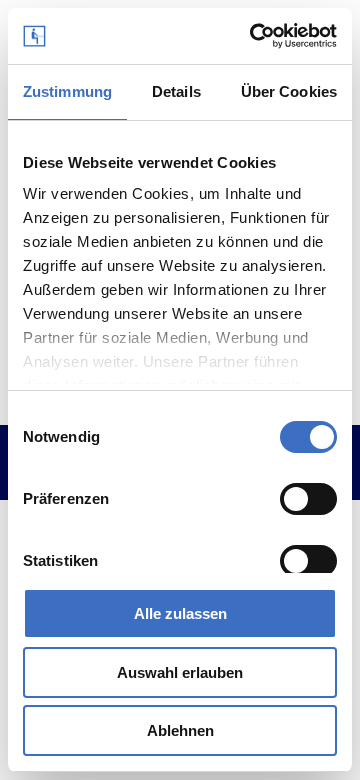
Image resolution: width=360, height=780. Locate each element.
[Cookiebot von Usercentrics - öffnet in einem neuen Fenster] (254, 36)
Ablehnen (180, 730)
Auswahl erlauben (180, 672)
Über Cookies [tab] (289, 91)
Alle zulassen (180, 613)
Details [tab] (176, 91)
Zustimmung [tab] (67, 91)
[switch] (308, 499)
